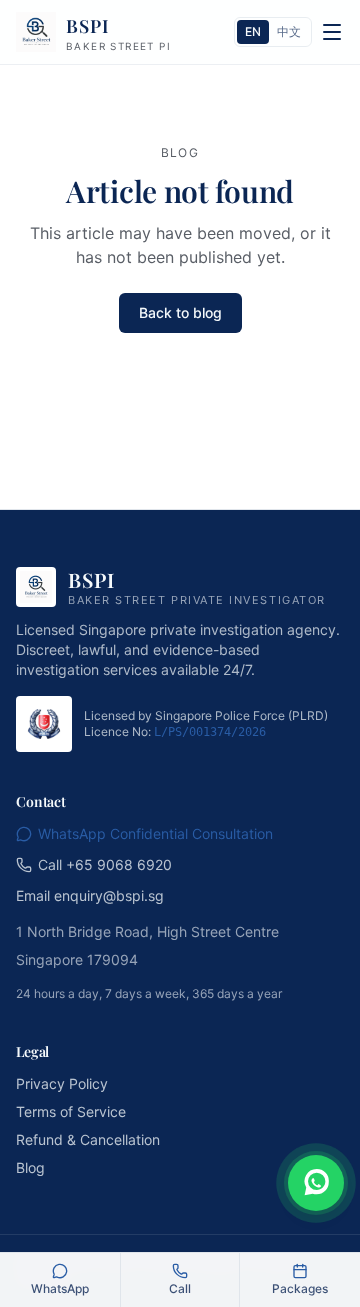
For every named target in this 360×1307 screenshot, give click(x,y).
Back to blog (180, 312)
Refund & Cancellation (88, 1139)
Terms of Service (71, 1111)
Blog (30, 1167)
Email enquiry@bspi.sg (90, 895)
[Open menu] (332, 32)
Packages (300, 1288)
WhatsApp (60, 1288)
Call (180, 1288)
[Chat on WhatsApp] (316, 1183)
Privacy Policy (62, 1083)
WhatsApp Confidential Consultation (155, 833)
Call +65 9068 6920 (105, 864)
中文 (289, 31)
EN (253, 31)
